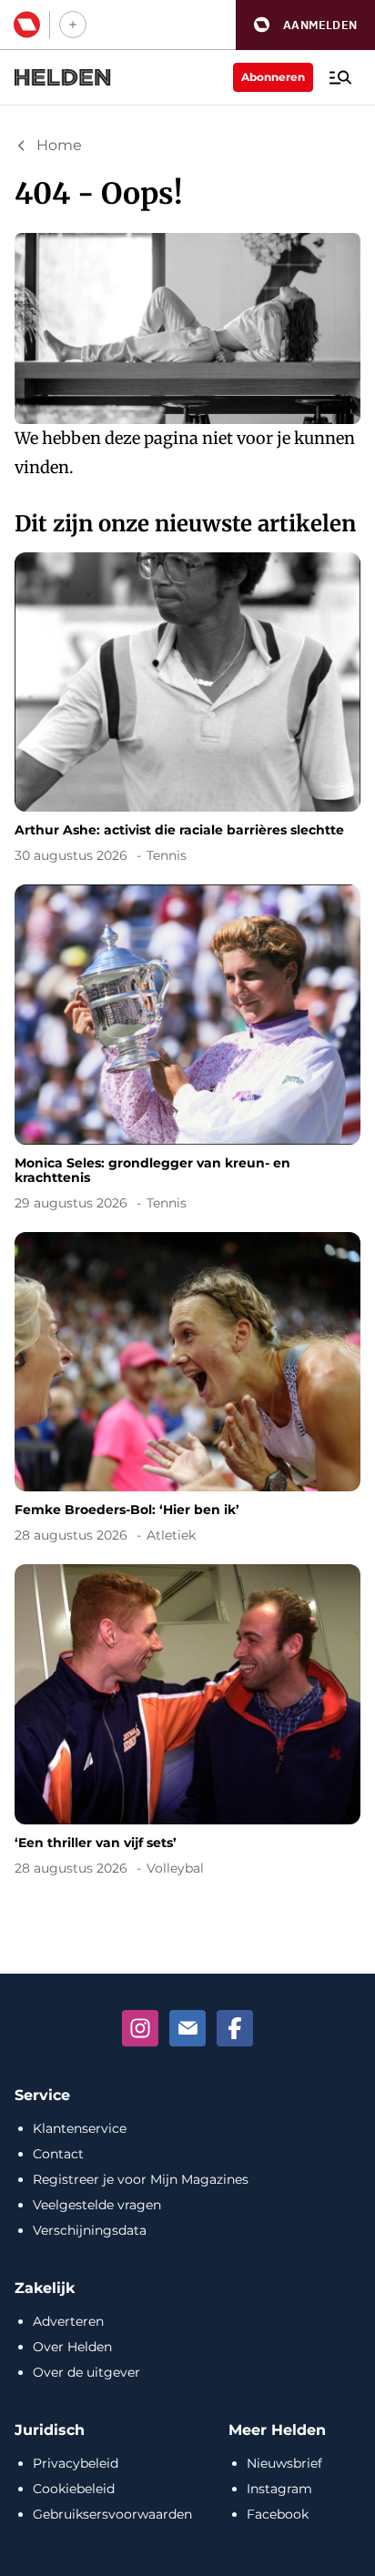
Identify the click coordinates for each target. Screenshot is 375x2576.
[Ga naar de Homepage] (63, 77)
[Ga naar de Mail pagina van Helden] (187, 2028)
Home (59, 145)
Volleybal (175, 1868)
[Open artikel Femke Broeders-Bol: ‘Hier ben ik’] (187, 1391)
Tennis (167, 855)
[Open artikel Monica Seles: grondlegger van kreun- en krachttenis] (187, 1051)
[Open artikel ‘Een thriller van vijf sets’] (187, 1723)
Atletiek (171, 1535)
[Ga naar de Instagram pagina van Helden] (140, 2028)
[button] (305, 25)
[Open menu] (340, 77)
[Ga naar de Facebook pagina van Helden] (235, 2028)
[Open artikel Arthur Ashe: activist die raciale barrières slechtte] (187, 711)
